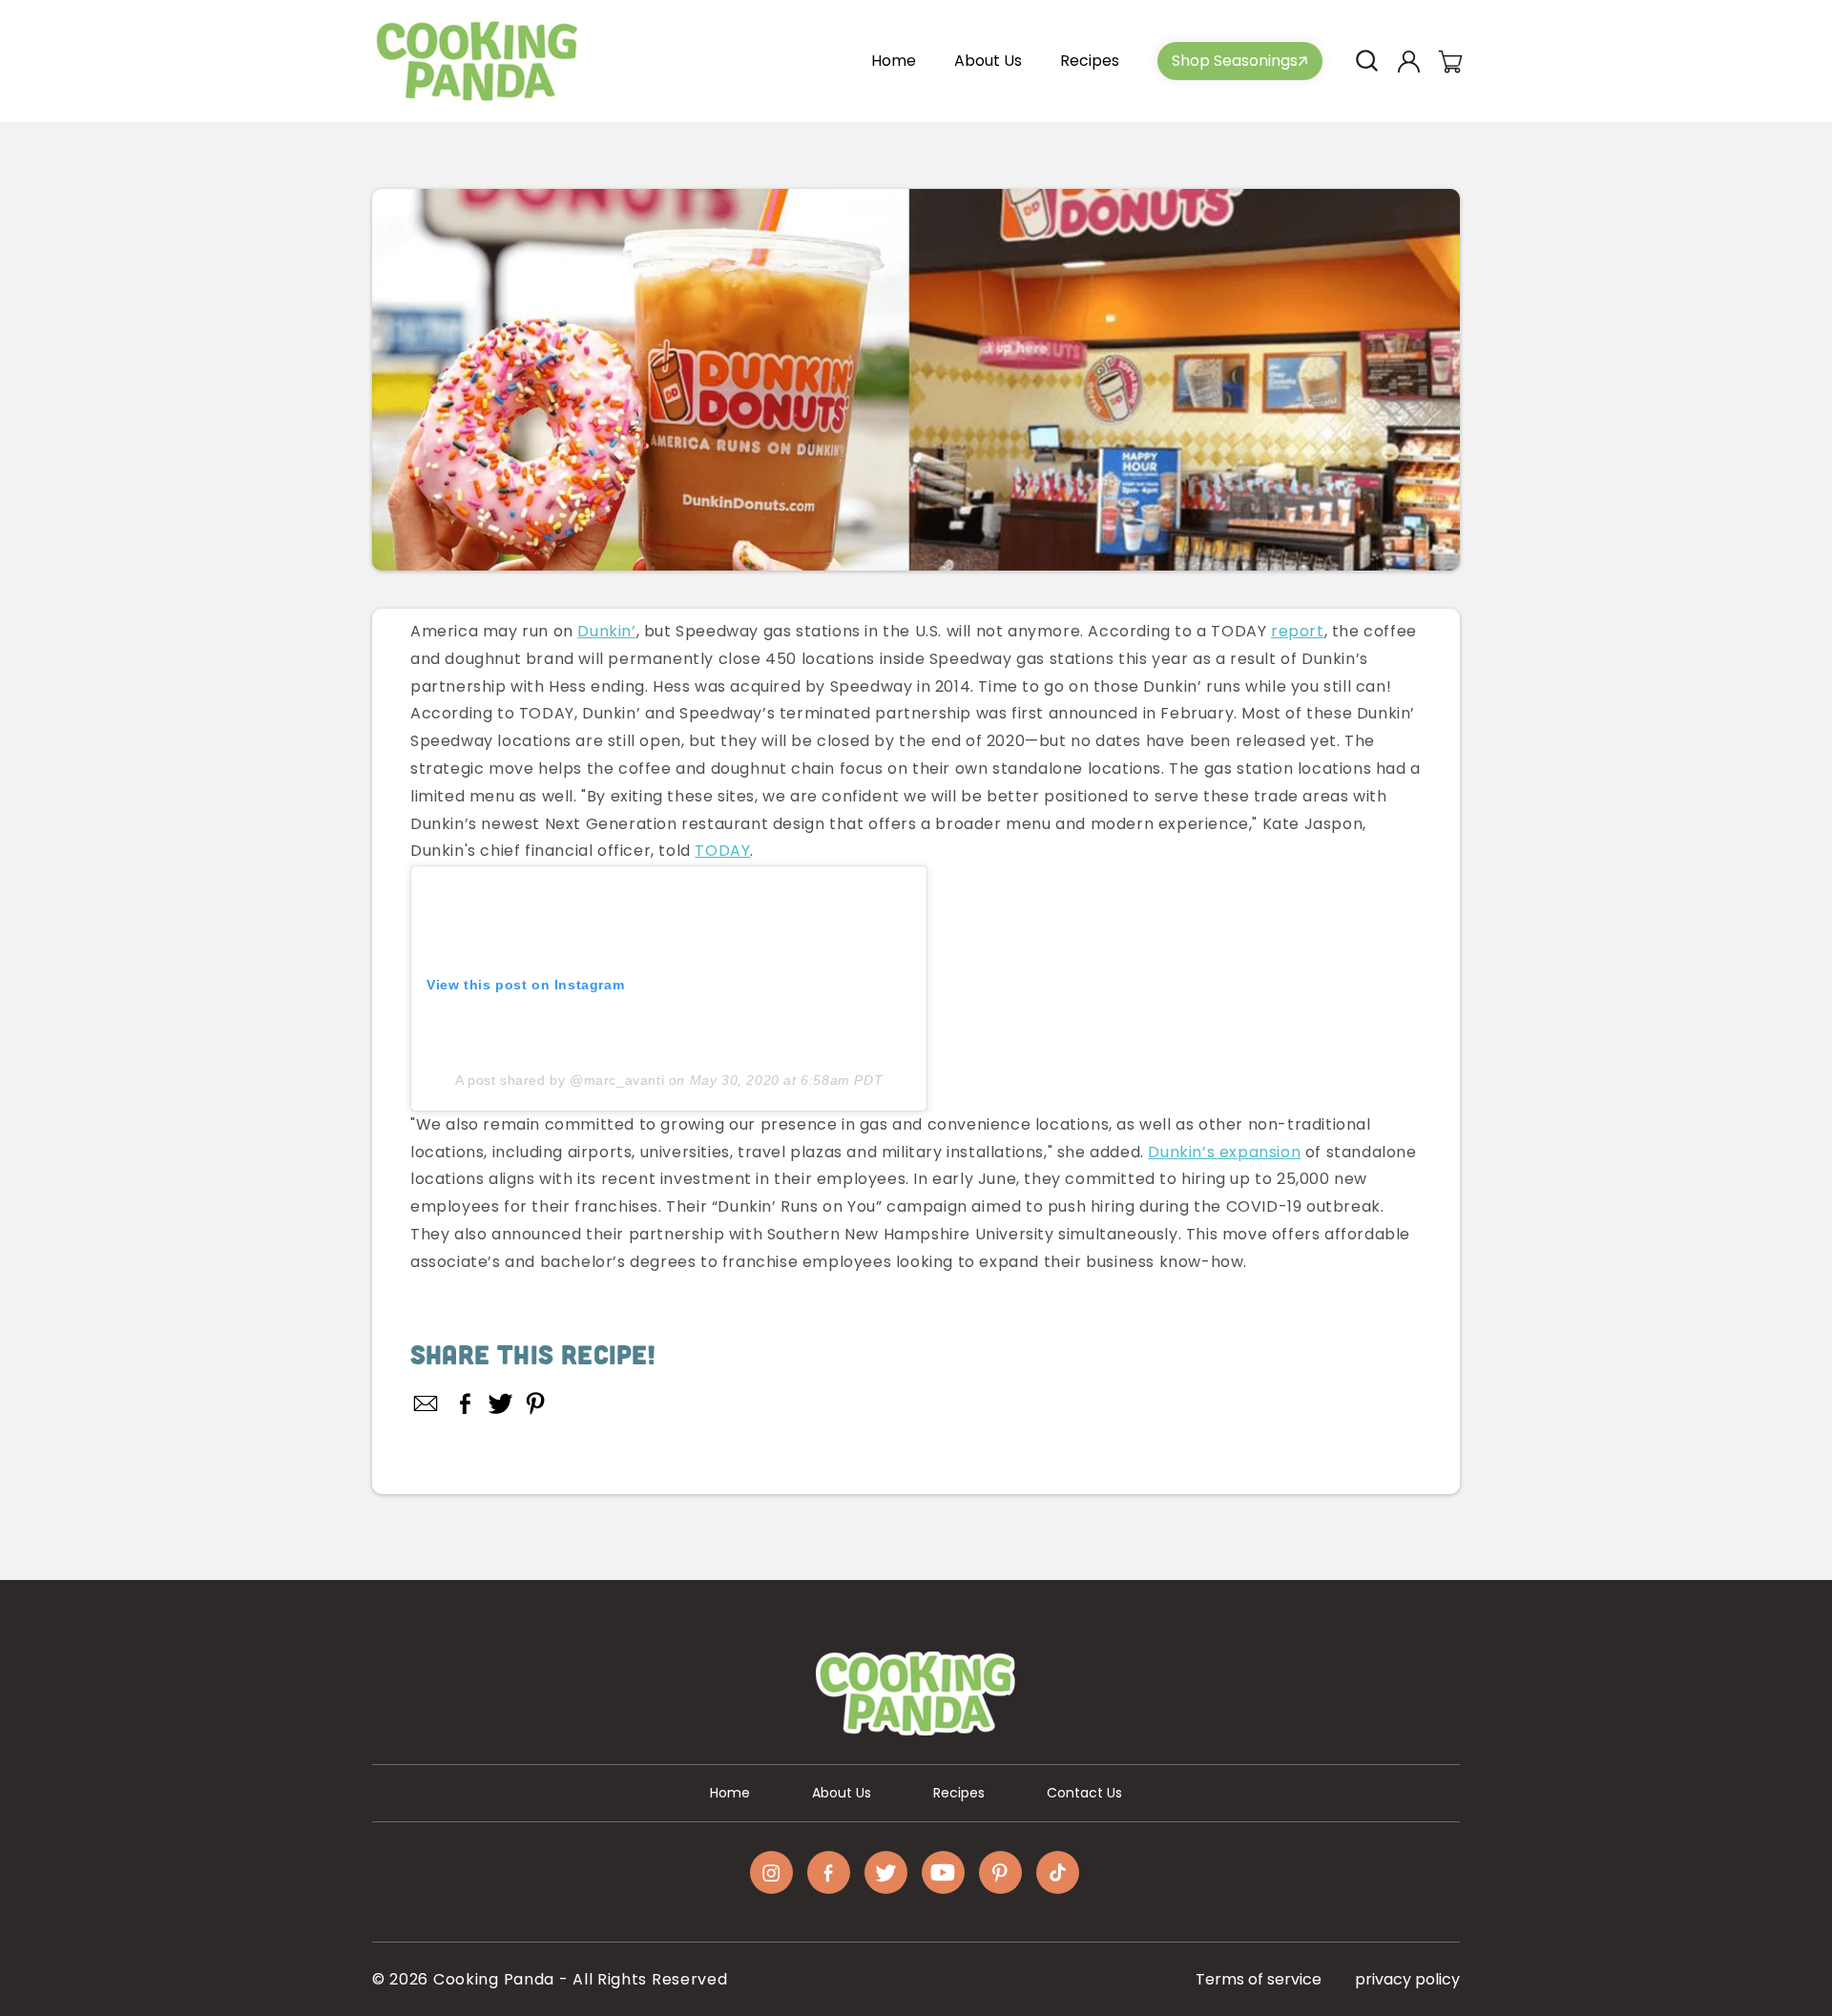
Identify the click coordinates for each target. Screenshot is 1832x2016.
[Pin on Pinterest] (536, 1403)
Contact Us (1084, 1793)
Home (730, 1793)
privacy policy (1407, 1979)
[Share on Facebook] (465, 1403)
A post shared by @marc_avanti (560, 1080)
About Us (842, 1793)
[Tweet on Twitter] (500, 1403)
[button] (1366, 61)
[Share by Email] (427, 1403)
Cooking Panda (494, 1979)
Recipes (959, 1793)
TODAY (722, 851)
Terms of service (1259, 1979)
